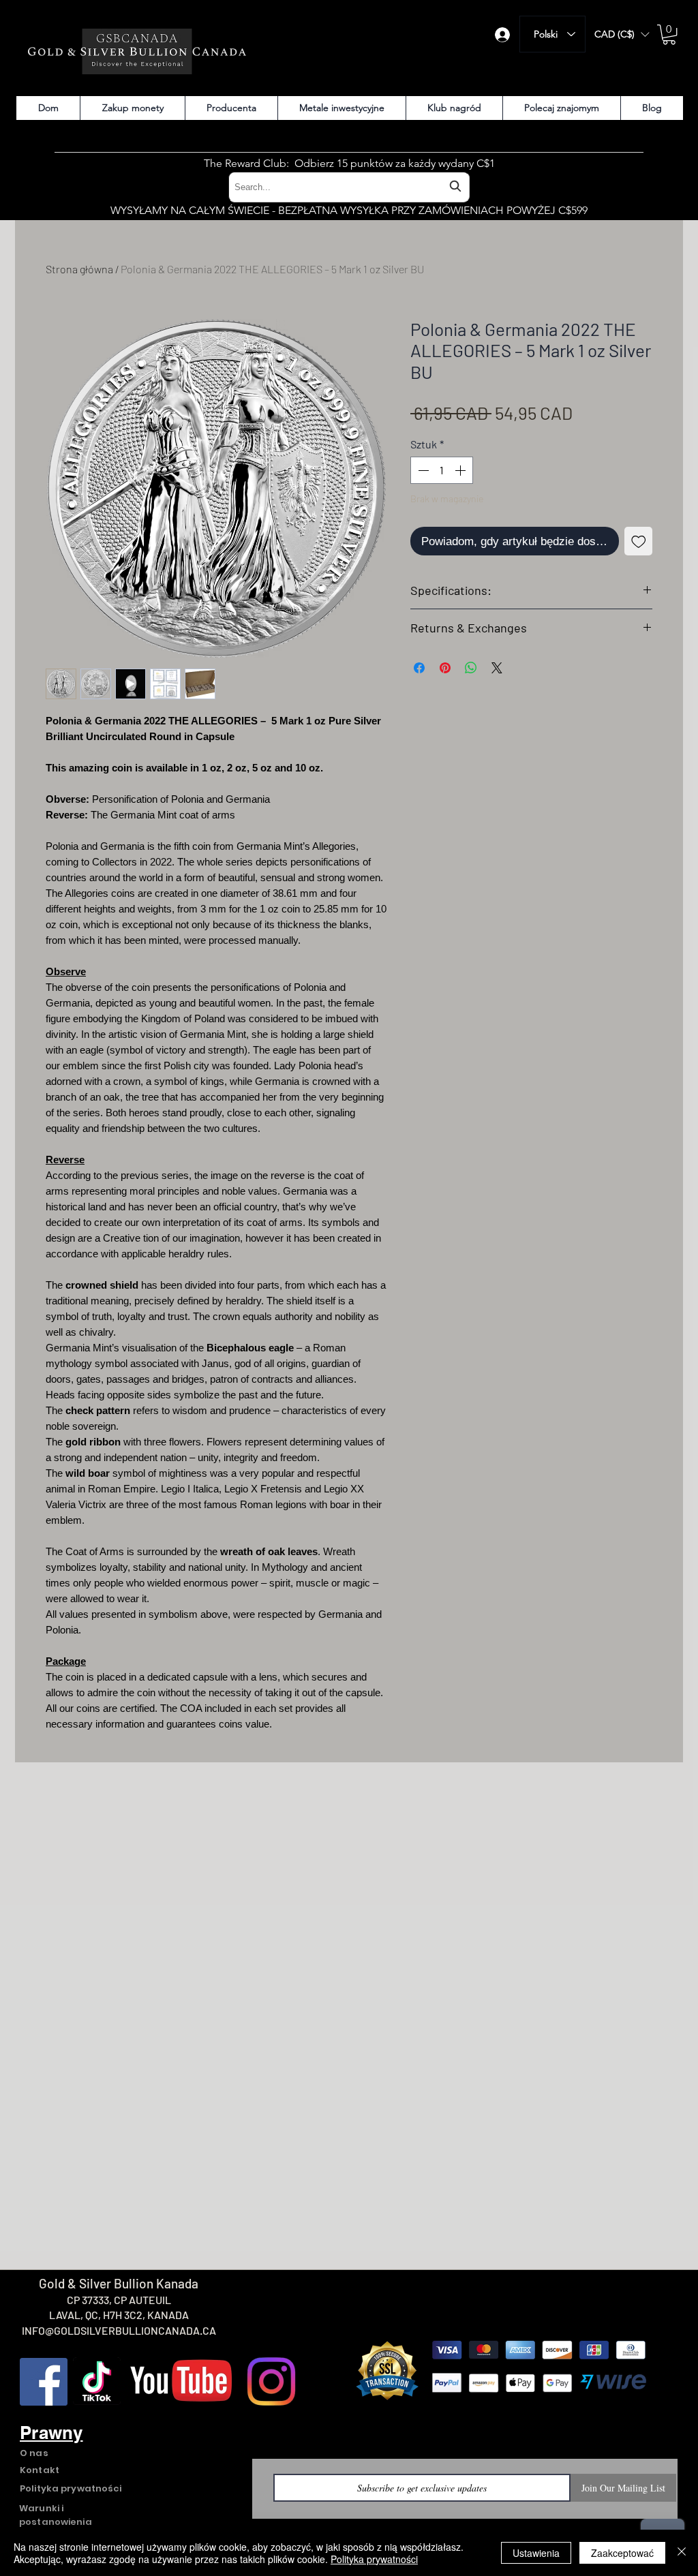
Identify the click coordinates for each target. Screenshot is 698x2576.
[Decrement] (422, 470)
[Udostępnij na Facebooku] (419, 668)
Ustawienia (536, 2553)
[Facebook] (44, 2382)
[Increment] (461, 470)
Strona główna (79, 269)
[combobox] (349, 187)
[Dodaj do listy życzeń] (639, 541)
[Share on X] (497, 668)
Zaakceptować (622, 2553)
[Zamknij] (682, 2553)
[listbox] (622, 34)
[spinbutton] (442, 470)
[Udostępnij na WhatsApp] (471, 668)
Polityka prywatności (374, 2559)
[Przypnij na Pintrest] (445, 668)
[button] (622, 34)
